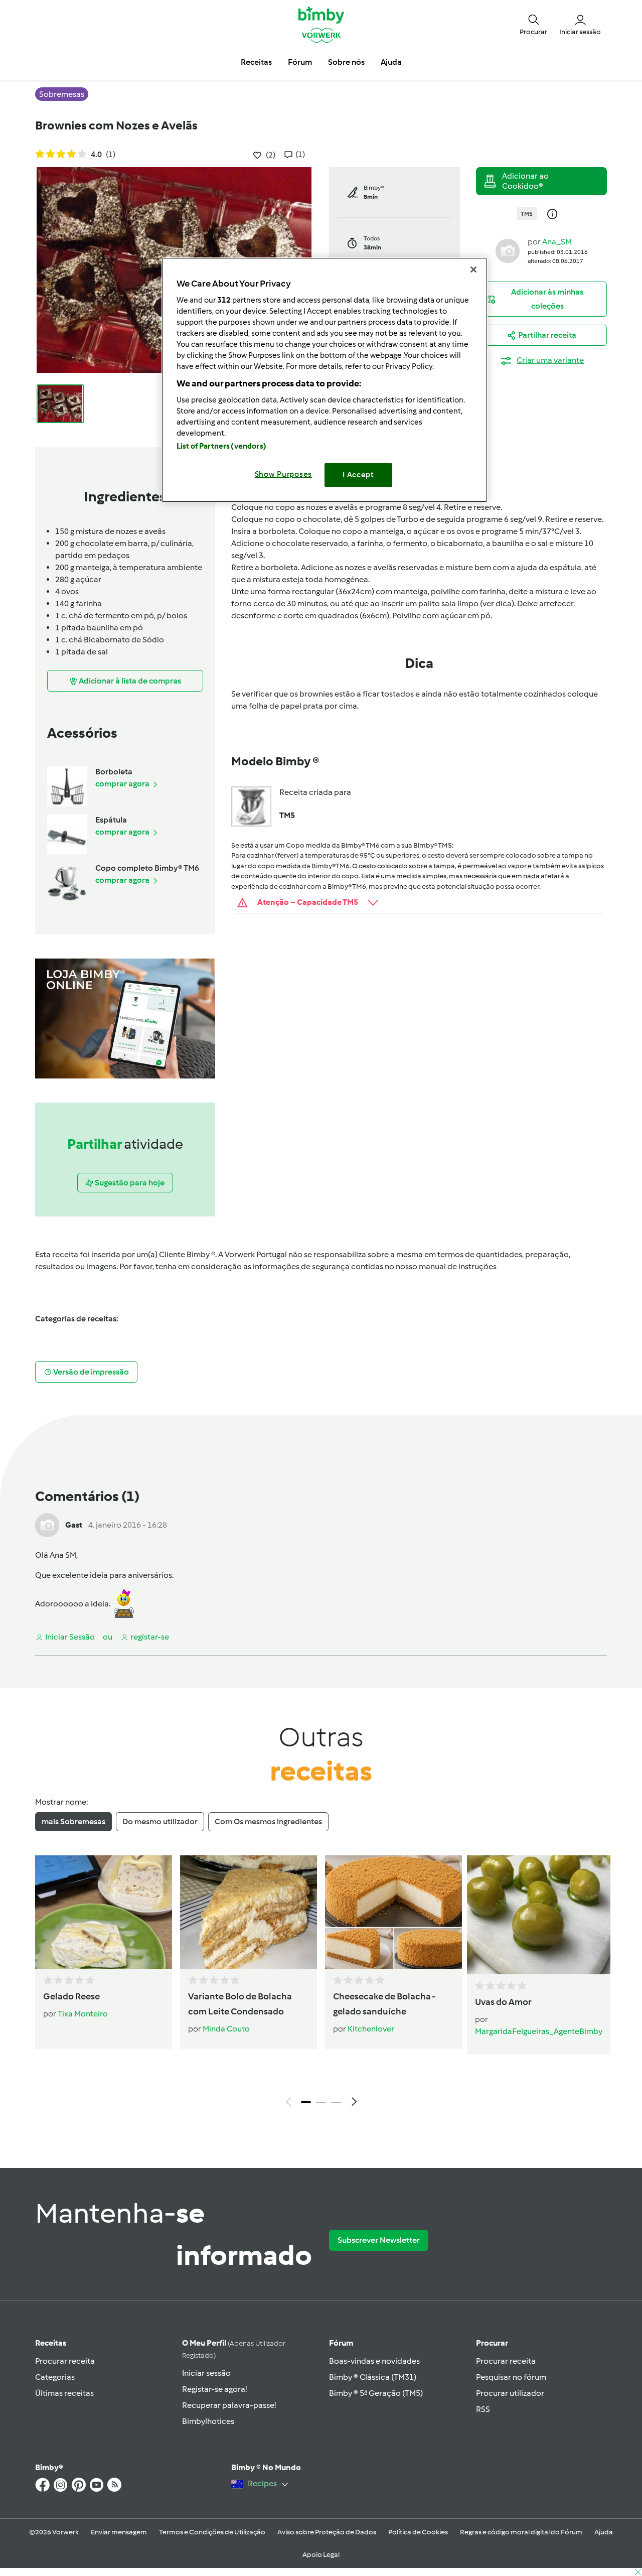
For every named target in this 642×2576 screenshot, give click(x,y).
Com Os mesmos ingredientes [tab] (268, 1821)
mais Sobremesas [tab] (73, 1821)
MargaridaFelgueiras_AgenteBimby (539, 2031)
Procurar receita (65, 2361)
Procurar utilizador (510, 2393)
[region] (325, 380)
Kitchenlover (371, 2029)
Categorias (55, 2377)
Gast (74, 1525)
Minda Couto (226, 2029)
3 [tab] (336, 2102)
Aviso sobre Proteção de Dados (327, 2532)
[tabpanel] (321, 1984)
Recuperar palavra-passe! (229, 2405)
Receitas (51, 2343)
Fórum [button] (300, 62)
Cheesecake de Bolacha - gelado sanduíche (384, 2004)
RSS (483, 2409)
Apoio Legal (321, 2555)
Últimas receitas (64, 2393)
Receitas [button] (256, 62)
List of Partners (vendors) (221, 446)
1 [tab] (306, 2102)
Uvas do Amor (503, 2002)
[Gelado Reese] (104, 1912)
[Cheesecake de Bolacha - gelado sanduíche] (393, 1912)
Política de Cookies (418, 2532)
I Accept (358, 475)
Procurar (492, 2343)
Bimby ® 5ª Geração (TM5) (376, 2393)
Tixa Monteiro (83, 2014)
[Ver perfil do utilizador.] (508, 250)
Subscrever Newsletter (379, 2240)
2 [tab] (321, 2102)
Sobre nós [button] (346, 62)
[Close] (473, 269)
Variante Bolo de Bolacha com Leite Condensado (240, 2004)
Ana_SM (557, 242)
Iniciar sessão (206, 2373)
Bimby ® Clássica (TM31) (373, 2377)
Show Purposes (284, 474)
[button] (533, 24)
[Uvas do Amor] (539, 1915)
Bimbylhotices (208, 2421)
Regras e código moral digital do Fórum (521, 2532)
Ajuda (604, 2532)
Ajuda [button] (391, 62)
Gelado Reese (71, 1996)
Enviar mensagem (119, 2532)
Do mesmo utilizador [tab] (160, 1821)
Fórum (341, 2343)
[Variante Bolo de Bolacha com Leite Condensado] (249, 1912)
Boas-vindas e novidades (374, 2361)
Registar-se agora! (214, 2389)
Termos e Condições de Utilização (212, 2532)
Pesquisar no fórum (511, 2377)
